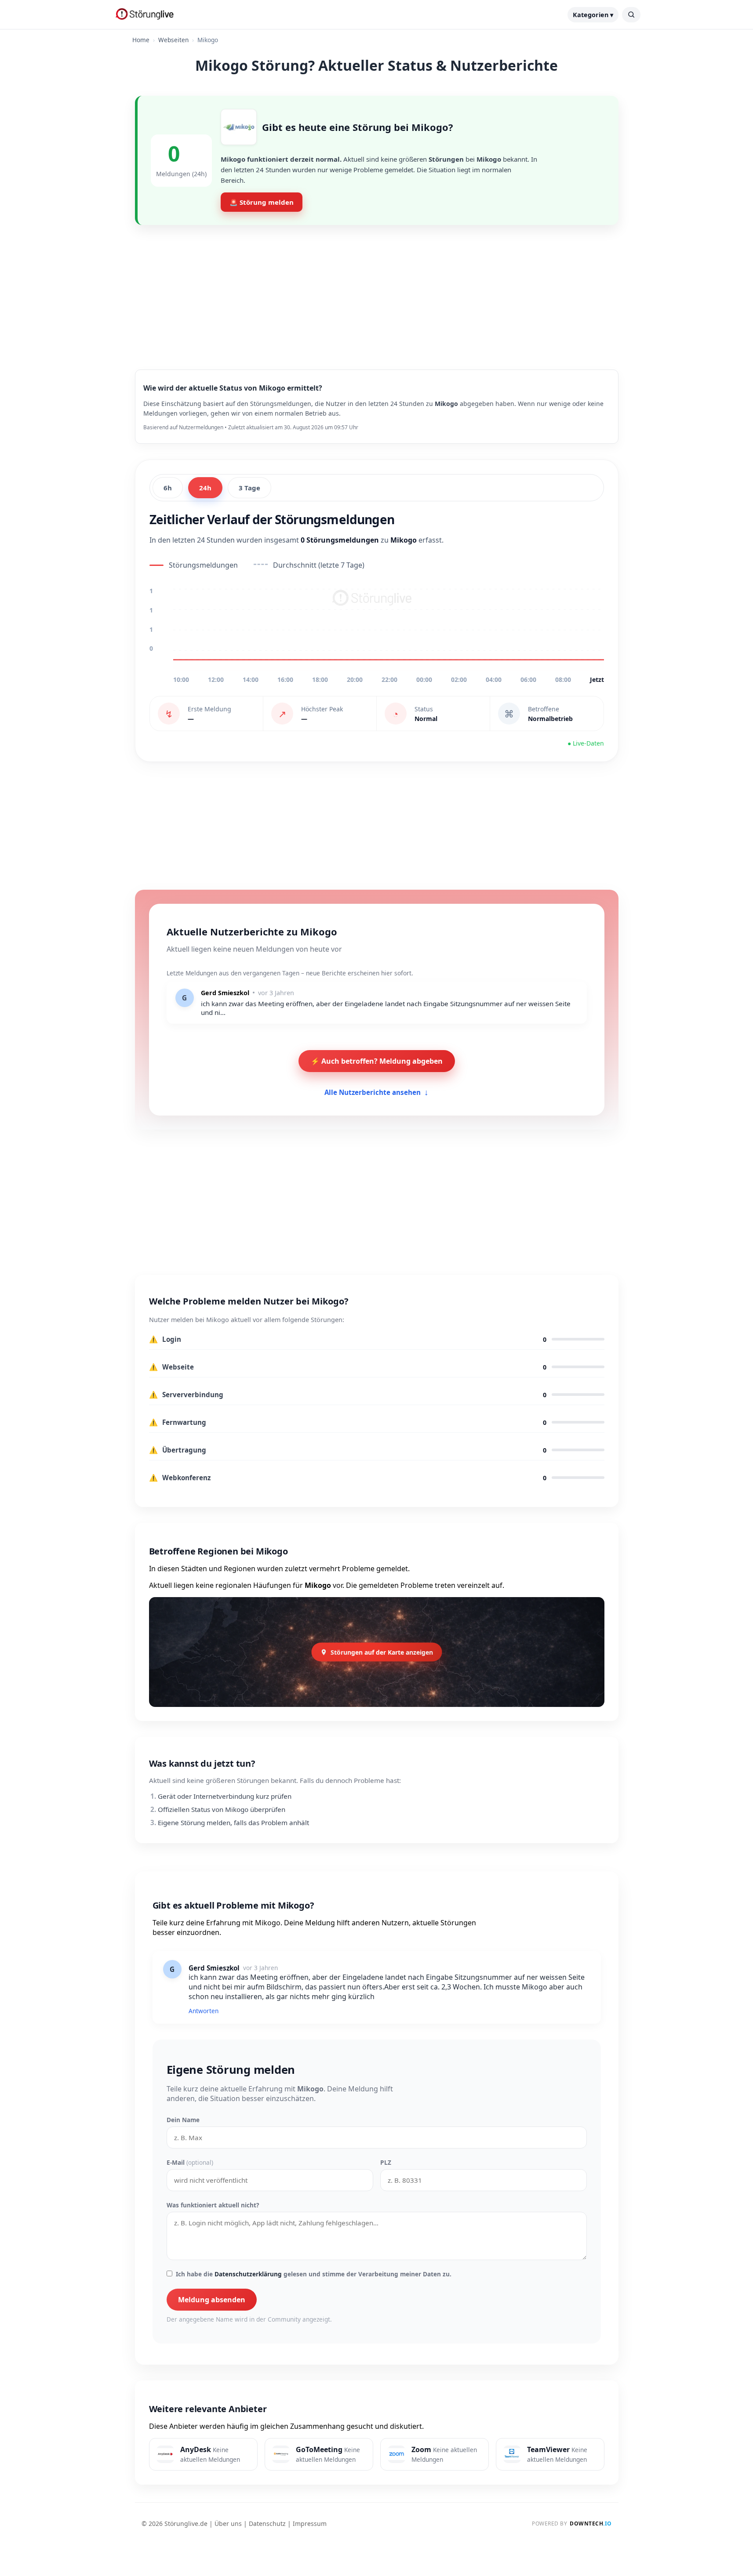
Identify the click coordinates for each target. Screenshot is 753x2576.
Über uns (228, 2523)
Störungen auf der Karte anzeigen (382, 1652)
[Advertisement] (377, 290)
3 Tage (249, 488)
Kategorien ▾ (593, 15)
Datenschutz (267, 2523)
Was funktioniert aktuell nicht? (213, 2205)
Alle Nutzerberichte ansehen (376, 1092)
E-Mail (190, 2162)
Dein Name (183, 2120)
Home (141, 40)
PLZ (386, 2162)
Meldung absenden (212, 2300)
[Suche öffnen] (631, 15)
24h (205, 488)
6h (168, 488)
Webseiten (173, 40)
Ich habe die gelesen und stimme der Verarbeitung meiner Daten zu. (314, 2274)
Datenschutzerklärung (248, 2274)
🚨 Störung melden (262, 202)
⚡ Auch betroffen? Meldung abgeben (377, 1061)
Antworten (204, 2011)
